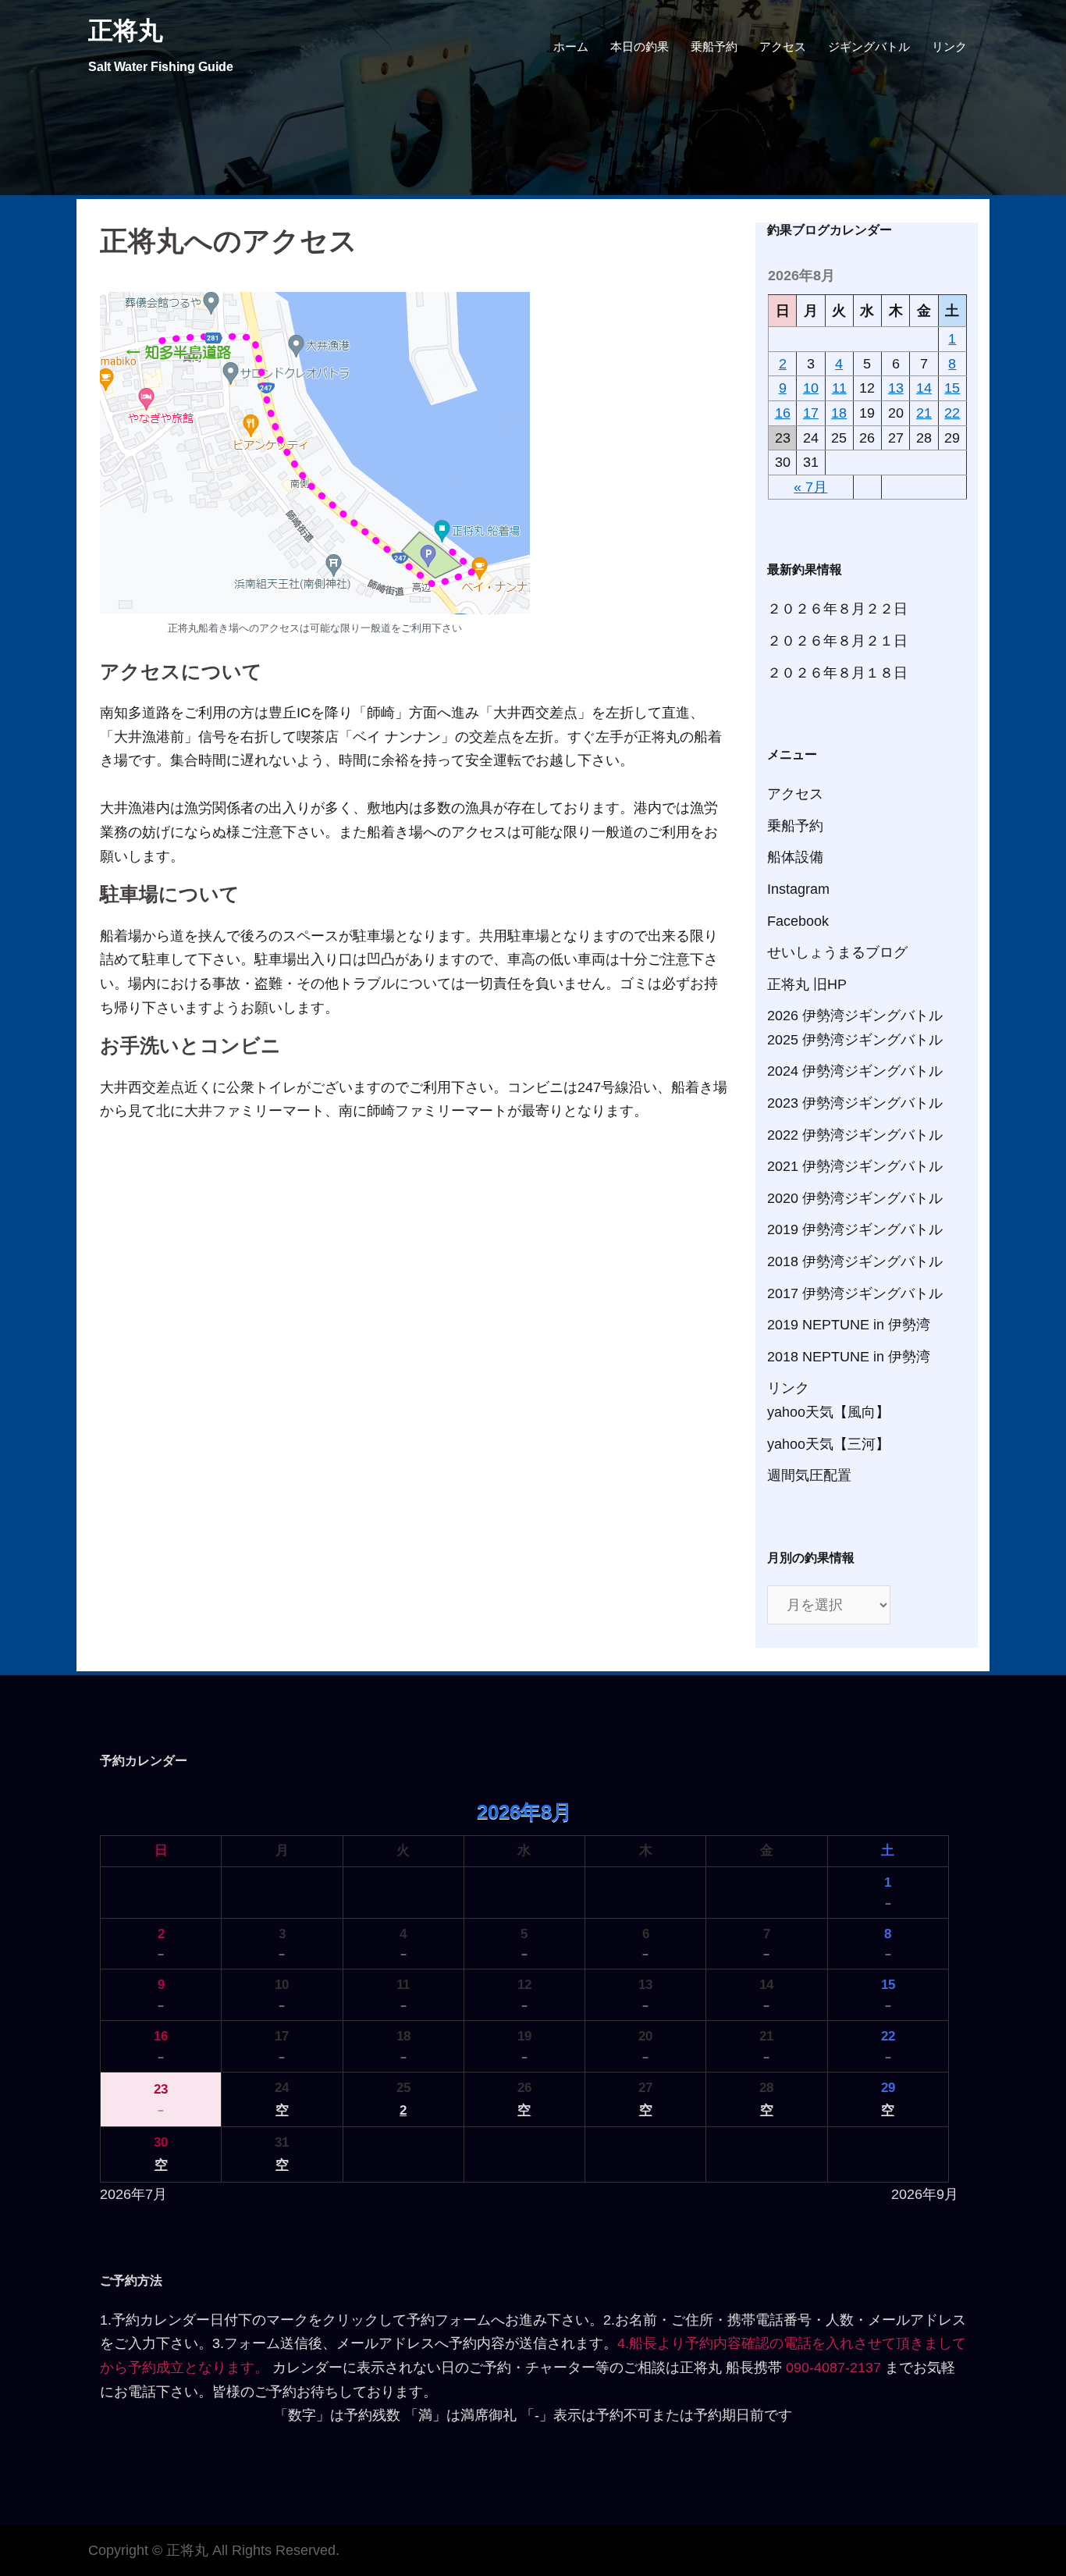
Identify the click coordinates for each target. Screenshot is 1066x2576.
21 (924, 413)
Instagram (798, 889)
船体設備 (795, 857)
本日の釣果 (640, 46)
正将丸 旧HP (807, 984)
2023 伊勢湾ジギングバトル (855, 1103)
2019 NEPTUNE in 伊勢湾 (849, 1325)
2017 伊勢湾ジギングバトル (855, 1293)
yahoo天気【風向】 (828, 1412)
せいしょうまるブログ (837, 952)
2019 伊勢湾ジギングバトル (855, 1229)
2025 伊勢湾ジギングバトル (855, 1040)
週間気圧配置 (809, 1475)
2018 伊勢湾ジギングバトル (855, 1261)
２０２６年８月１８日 (837, 673)
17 (811, 413)
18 (839, 413)
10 (811, 388)
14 (924, 388)
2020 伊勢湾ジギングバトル (855, 1198)
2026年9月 (925, 2194)
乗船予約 (714, 46)
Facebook (798, 921)
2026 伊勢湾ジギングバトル (855, 1016)
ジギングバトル (869, 46)
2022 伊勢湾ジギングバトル (855, 1135)
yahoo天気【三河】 (828, 1444)
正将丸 (126, 30)
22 (952, 413)
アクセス (783, 46)
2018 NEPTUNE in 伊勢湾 (849, 1357)
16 (783, 413)
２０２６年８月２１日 (837, 641)
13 (896, 388)
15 (952, 388)
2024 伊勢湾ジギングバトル (855, 1071)
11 (839, 388)
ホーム (571, 46)
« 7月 (810, 487)
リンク (949, 46)
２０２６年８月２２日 (837, 609)
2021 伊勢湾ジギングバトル (855, 1166)
